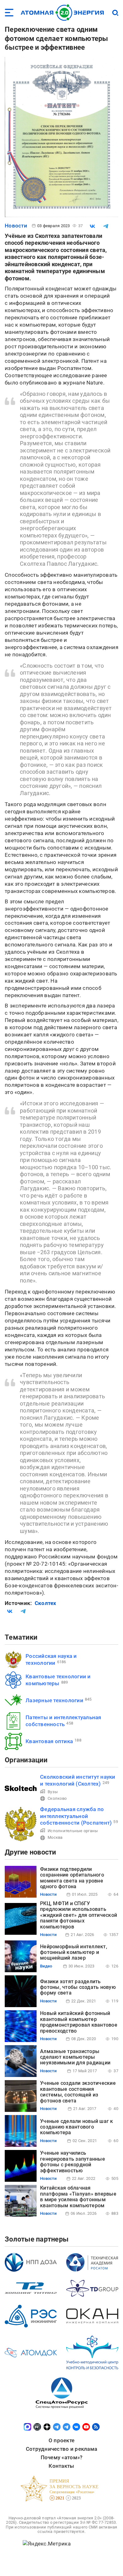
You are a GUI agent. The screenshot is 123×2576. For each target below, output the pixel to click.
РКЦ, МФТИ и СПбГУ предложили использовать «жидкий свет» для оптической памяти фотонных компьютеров (79, 1915)
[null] (92, 226)
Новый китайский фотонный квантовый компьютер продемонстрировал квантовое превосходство (79, 2022)
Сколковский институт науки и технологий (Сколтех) (78, 1780)
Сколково (57, 1798)
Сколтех (46, 1603)
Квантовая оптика (49, 1741)
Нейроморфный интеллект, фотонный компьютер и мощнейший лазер (74, 1952)
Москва (55, 1837)
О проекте (61, 2440)
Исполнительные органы (73, 1831)
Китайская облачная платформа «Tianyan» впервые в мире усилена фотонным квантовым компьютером (78, 2197)
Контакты (61, 2466)
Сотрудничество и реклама (61, 2449)
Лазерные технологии (54, 1700)
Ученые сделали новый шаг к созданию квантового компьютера (77, 2127)
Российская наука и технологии (51, 1659)
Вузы (53, 1792)
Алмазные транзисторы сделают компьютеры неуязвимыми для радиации (75, 2057)
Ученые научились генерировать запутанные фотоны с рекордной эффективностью (73, 2162)
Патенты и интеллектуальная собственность (63, 1721)
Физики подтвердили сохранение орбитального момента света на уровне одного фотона (72, 1878)
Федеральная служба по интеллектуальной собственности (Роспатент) (76, 1816)
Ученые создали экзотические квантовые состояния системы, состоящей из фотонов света (78, 2092)
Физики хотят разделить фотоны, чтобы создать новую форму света (78, 1987)
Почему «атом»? (62, 2457)
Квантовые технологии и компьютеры (58, 1680)
